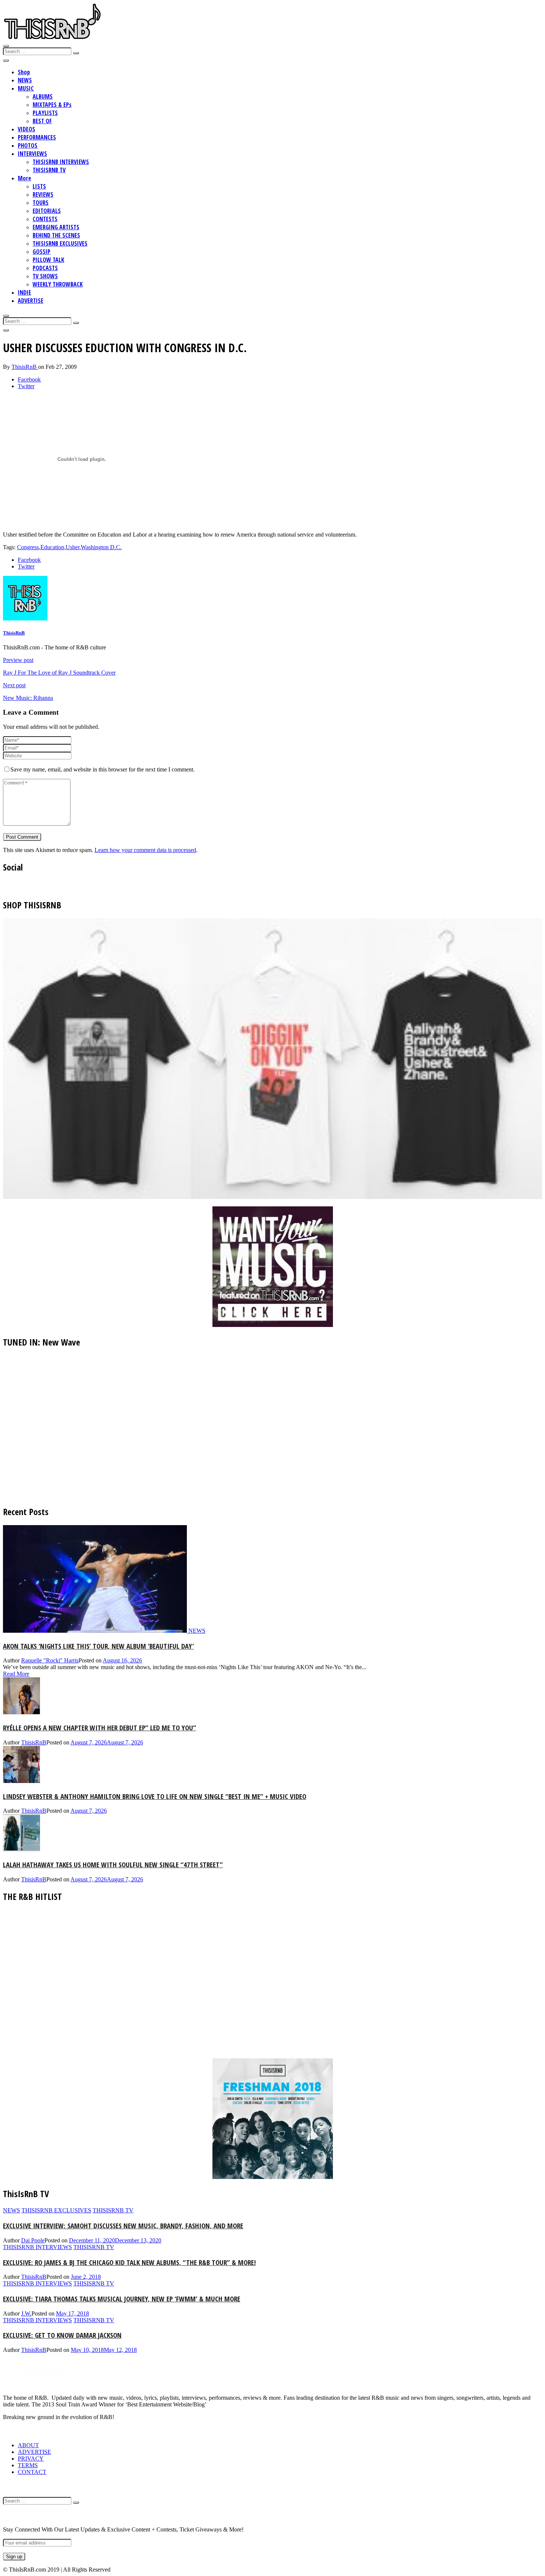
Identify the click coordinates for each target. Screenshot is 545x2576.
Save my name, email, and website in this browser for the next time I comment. (103, 769)
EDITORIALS (47, 211)
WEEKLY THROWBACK (58, 284)
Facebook (29, 379)
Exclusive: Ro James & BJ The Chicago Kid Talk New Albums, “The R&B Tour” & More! (129, 2262)
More (24, 178)
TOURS (41, 203)
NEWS (25, 80)
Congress (28, 547)
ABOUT (28, 2445)
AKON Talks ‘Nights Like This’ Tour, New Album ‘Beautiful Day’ (98, 1646)
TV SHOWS (45, 276)
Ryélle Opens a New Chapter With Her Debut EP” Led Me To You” (100, 1728)
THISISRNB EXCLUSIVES (60, 243)
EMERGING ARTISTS (56, 227)
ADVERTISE (31, 301)
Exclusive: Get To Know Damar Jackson (62, 2335)
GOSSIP (42, 252)
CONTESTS (45, 219)
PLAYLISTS (45, 113)
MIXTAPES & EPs (52, 105)
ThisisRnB (25, 367)
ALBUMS (43, 96)
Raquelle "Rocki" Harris (50, 1660)
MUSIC (26, 88)
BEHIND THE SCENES (56, 235)
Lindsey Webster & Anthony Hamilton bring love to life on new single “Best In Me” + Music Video (155, 1796)
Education (52, 547)
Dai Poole (33, 2240)
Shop (24, 72)
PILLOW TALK (48, 260)
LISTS (39, 186)
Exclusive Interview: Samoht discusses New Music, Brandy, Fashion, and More (123, 2226)
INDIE (24, 292)
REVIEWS (43, 194)
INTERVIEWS (32, 154)
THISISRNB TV (49, 170)
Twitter (26, 386)
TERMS (28, 2465)
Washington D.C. (101, 547)
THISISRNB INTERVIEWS (61, 162)
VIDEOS (27, 129)
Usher (72, 547)
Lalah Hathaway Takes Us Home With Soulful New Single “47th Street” (113, 1864)
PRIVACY (31, 2459)
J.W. (26, 2313)
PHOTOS (28, 145)
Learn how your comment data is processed (145, 850)
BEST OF (42, 121)
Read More (16, 1674)
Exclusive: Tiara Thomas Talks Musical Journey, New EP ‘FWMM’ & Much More (122, 2299)
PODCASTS (45, 268)
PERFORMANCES (37, 137)
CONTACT (32, 2472)
